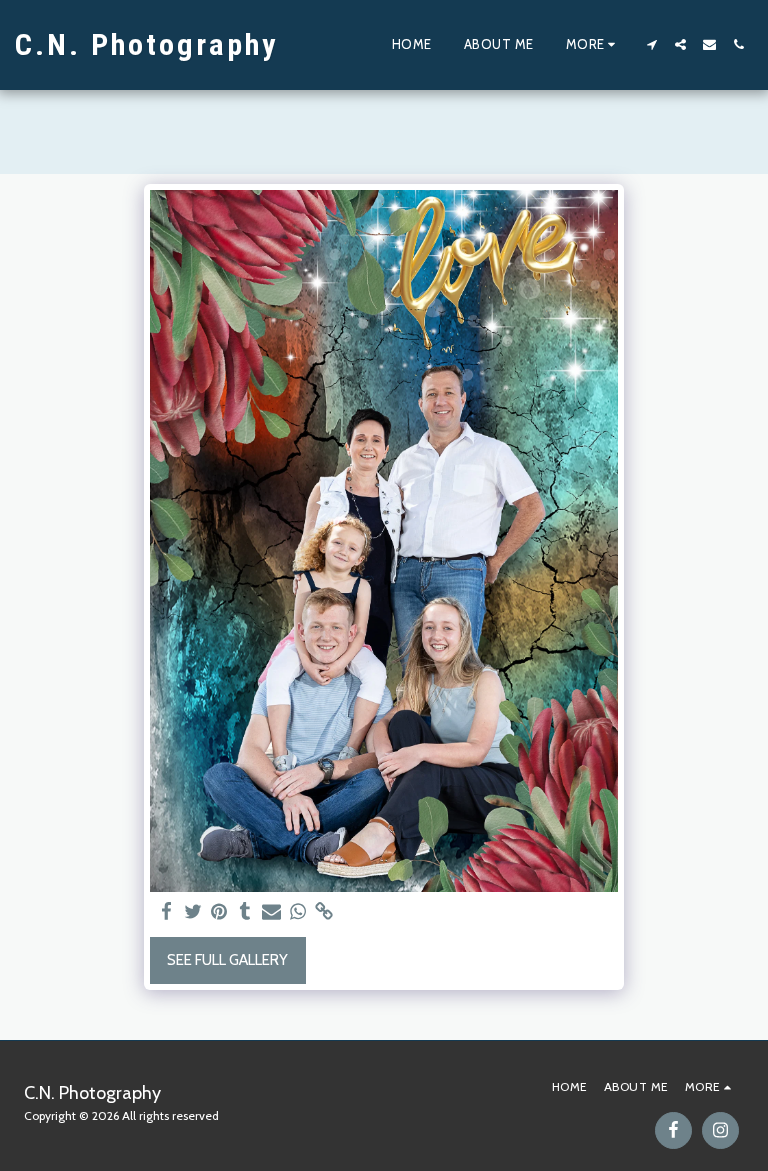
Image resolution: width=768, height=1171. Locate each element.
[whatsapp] (298, 912)
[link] (324, 912)
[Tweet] (193, 912)
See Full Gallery (227, 960)
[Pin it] (219, 912)
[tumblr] (245, 912)
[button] (651, 44)
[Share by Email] (271, 912)
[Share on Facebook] (166, 912)
